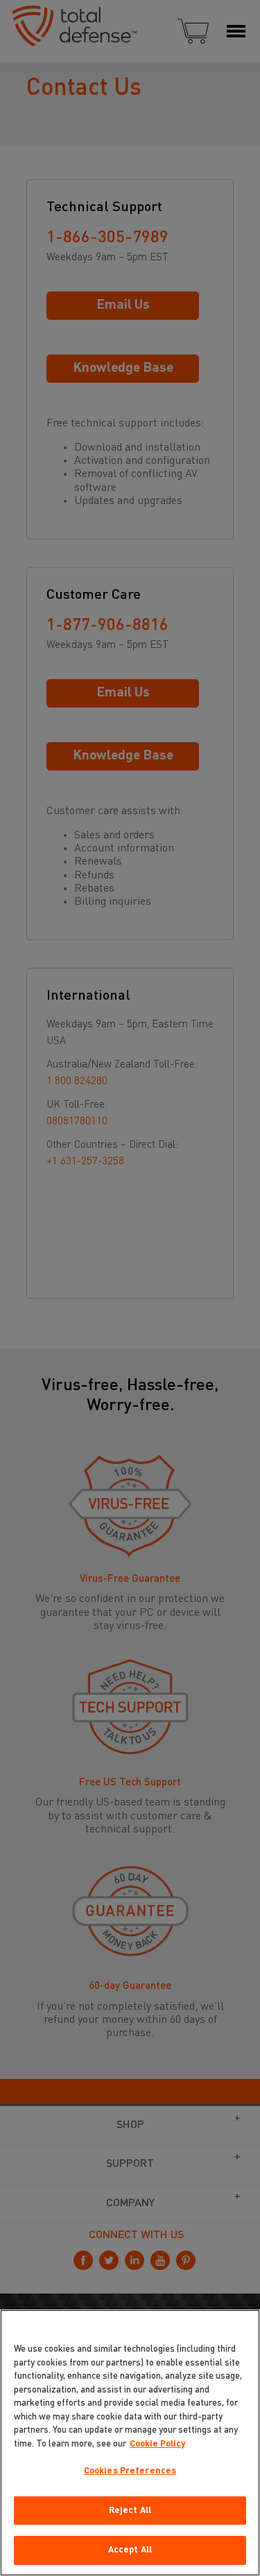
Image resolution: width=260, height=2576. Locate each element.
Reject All (130, 2511)
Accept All (130, 2550)
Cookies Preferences (130, 2471)
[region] (130, 2443)
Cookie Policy (157, 2444)
